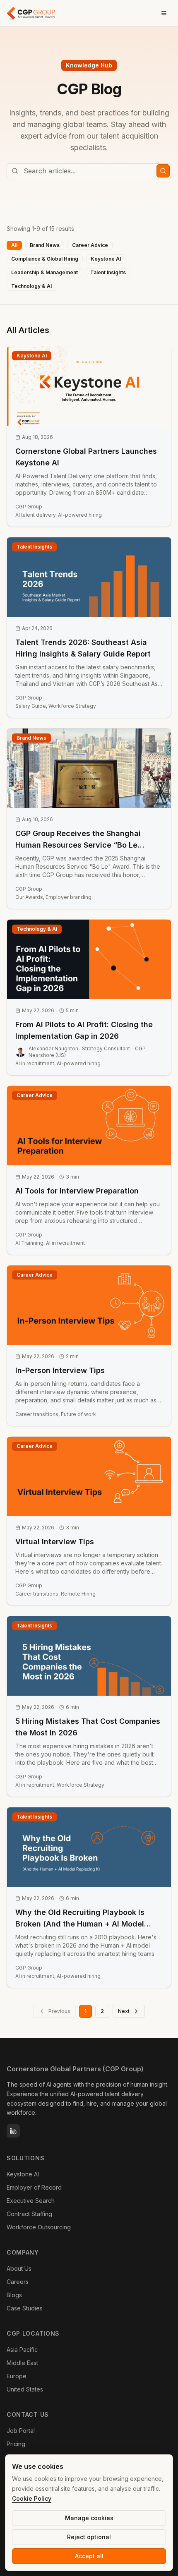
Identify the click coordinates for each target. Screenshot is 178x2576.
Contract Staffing (29, 2214)
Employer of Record (34, 2187)
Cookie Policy (32, 2498)
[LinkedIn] (13, 2131)
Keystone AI (23, 2174)
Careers (18, 2282)
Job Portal (21, 2431)
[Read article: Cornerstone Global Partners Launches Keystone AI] (89, 436)
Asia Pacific (22, 2350)
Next (124, 2011)
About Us (19, 2268)
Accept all (89, 2556)
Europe (17, 2376)
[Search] (163, 171)
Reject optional (89, 2537)
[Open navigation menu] (164, 13)
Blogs (14, 2295)
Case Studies (25, 2308)
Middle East (22, 2363)
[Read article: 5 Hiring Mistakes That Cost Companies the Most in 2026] (89, 1706)
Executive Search (31, 2201)
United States (25, 2389)
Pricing (16, 2444)
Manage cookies (89, 2518)
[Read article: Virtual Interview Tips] (89, 1521)
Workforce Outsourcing (39, 2227)
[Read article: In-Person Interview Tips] (89, 1346)
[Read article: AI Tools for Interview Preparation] (89, 1170)
